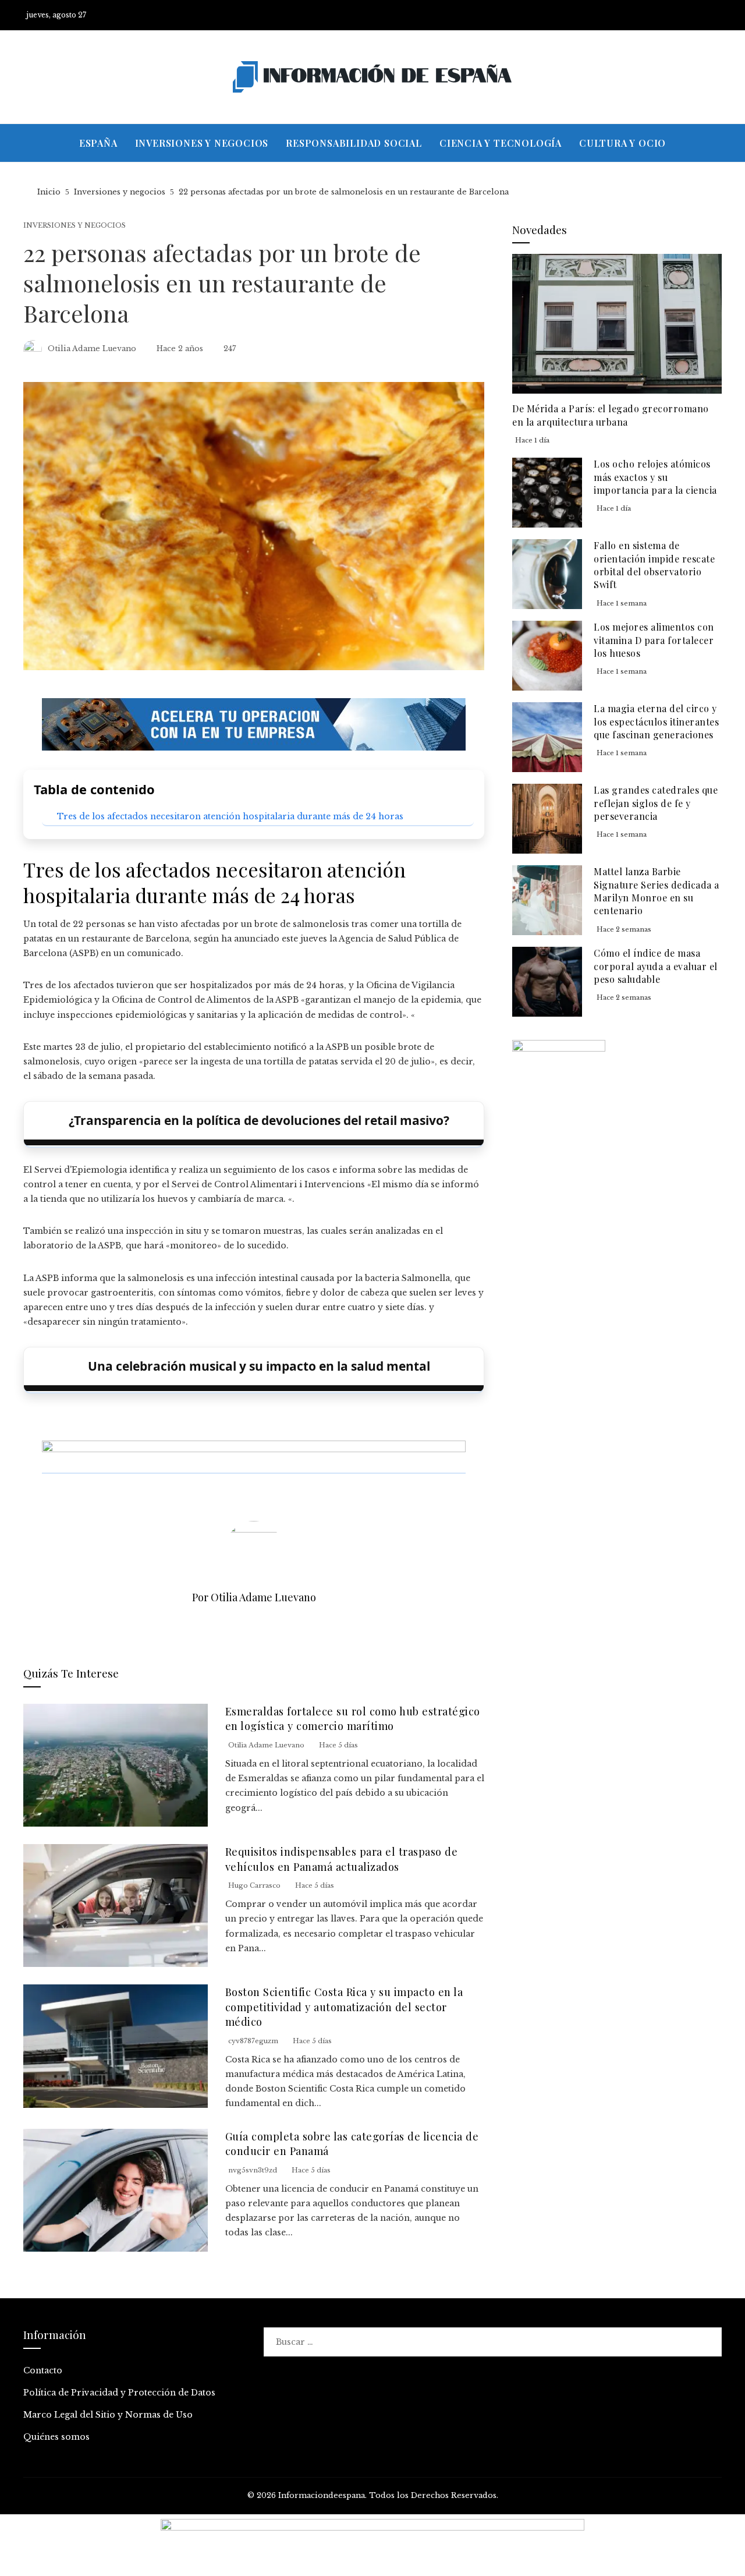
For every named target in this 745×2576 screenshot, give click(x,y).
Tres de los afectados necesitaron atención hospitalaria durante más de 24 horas (230, 816)
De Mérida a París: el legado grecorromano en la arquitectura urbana (611, 415)
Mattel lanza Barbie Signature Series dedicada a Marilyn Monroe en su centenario (657, 891)
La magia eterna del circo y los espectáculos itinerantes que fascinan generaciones (656, 721)
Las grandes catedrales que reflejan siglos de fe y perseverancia (656, 803)
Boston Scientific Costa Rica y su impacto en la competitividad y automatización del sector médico (344, 2007)
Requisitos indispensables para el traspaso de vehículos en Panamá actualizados (342, 1859)
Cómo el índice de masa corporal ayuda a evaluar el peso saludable (656, 966)
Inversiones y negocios (74, 226)
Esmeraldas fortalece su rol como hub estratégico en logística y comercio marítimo (353, 1718)
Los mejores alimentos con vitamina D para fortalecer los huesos (654, 640)
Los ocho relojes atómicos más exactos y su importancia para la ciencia (655, 477)
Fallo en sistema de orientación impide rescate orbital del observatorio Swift (654, 565)
